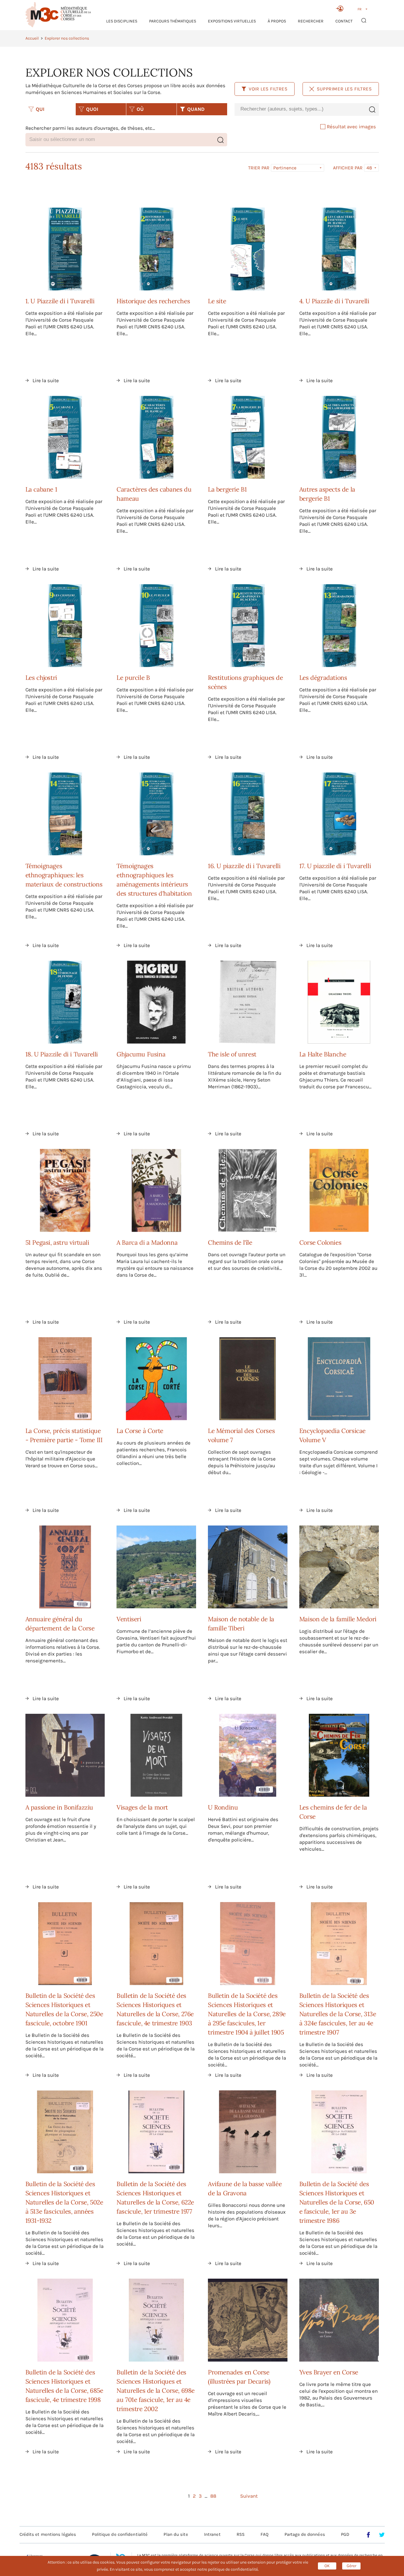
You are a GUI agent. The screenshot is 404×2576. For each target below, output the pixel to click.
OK (327, 2566)
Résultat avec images (351, 127)
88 (213, 2496)
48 (369, 168)
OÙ (140, 109)
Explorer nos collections (67, 38)
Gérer (352, 2566)
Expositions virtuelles (232, 21)
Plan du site (176, 2534)
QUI (40, 109)
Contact (344, 21)
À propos (277, 21)
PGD (345, 2534)
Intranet (212, 2534)
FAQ (264, 2534)
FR (359, 9)
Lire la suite (46, 380)
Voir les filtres (268, 89)
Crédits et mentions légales (48, 2534)
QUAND (196, 109)
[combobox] (300, 109)
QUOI (92, 109)
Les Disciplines (122, 21)
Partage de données (305, 2534)
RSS (241, 2534)
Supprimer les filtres (344, 89)
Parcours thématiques (173, 21)
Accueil (32, 38)
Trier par (259, 168)
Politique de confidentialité (120, 2534)
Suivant (249, 2496)
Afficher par (348, 168)
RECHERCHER (311, 21)
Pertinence (285, 168)
